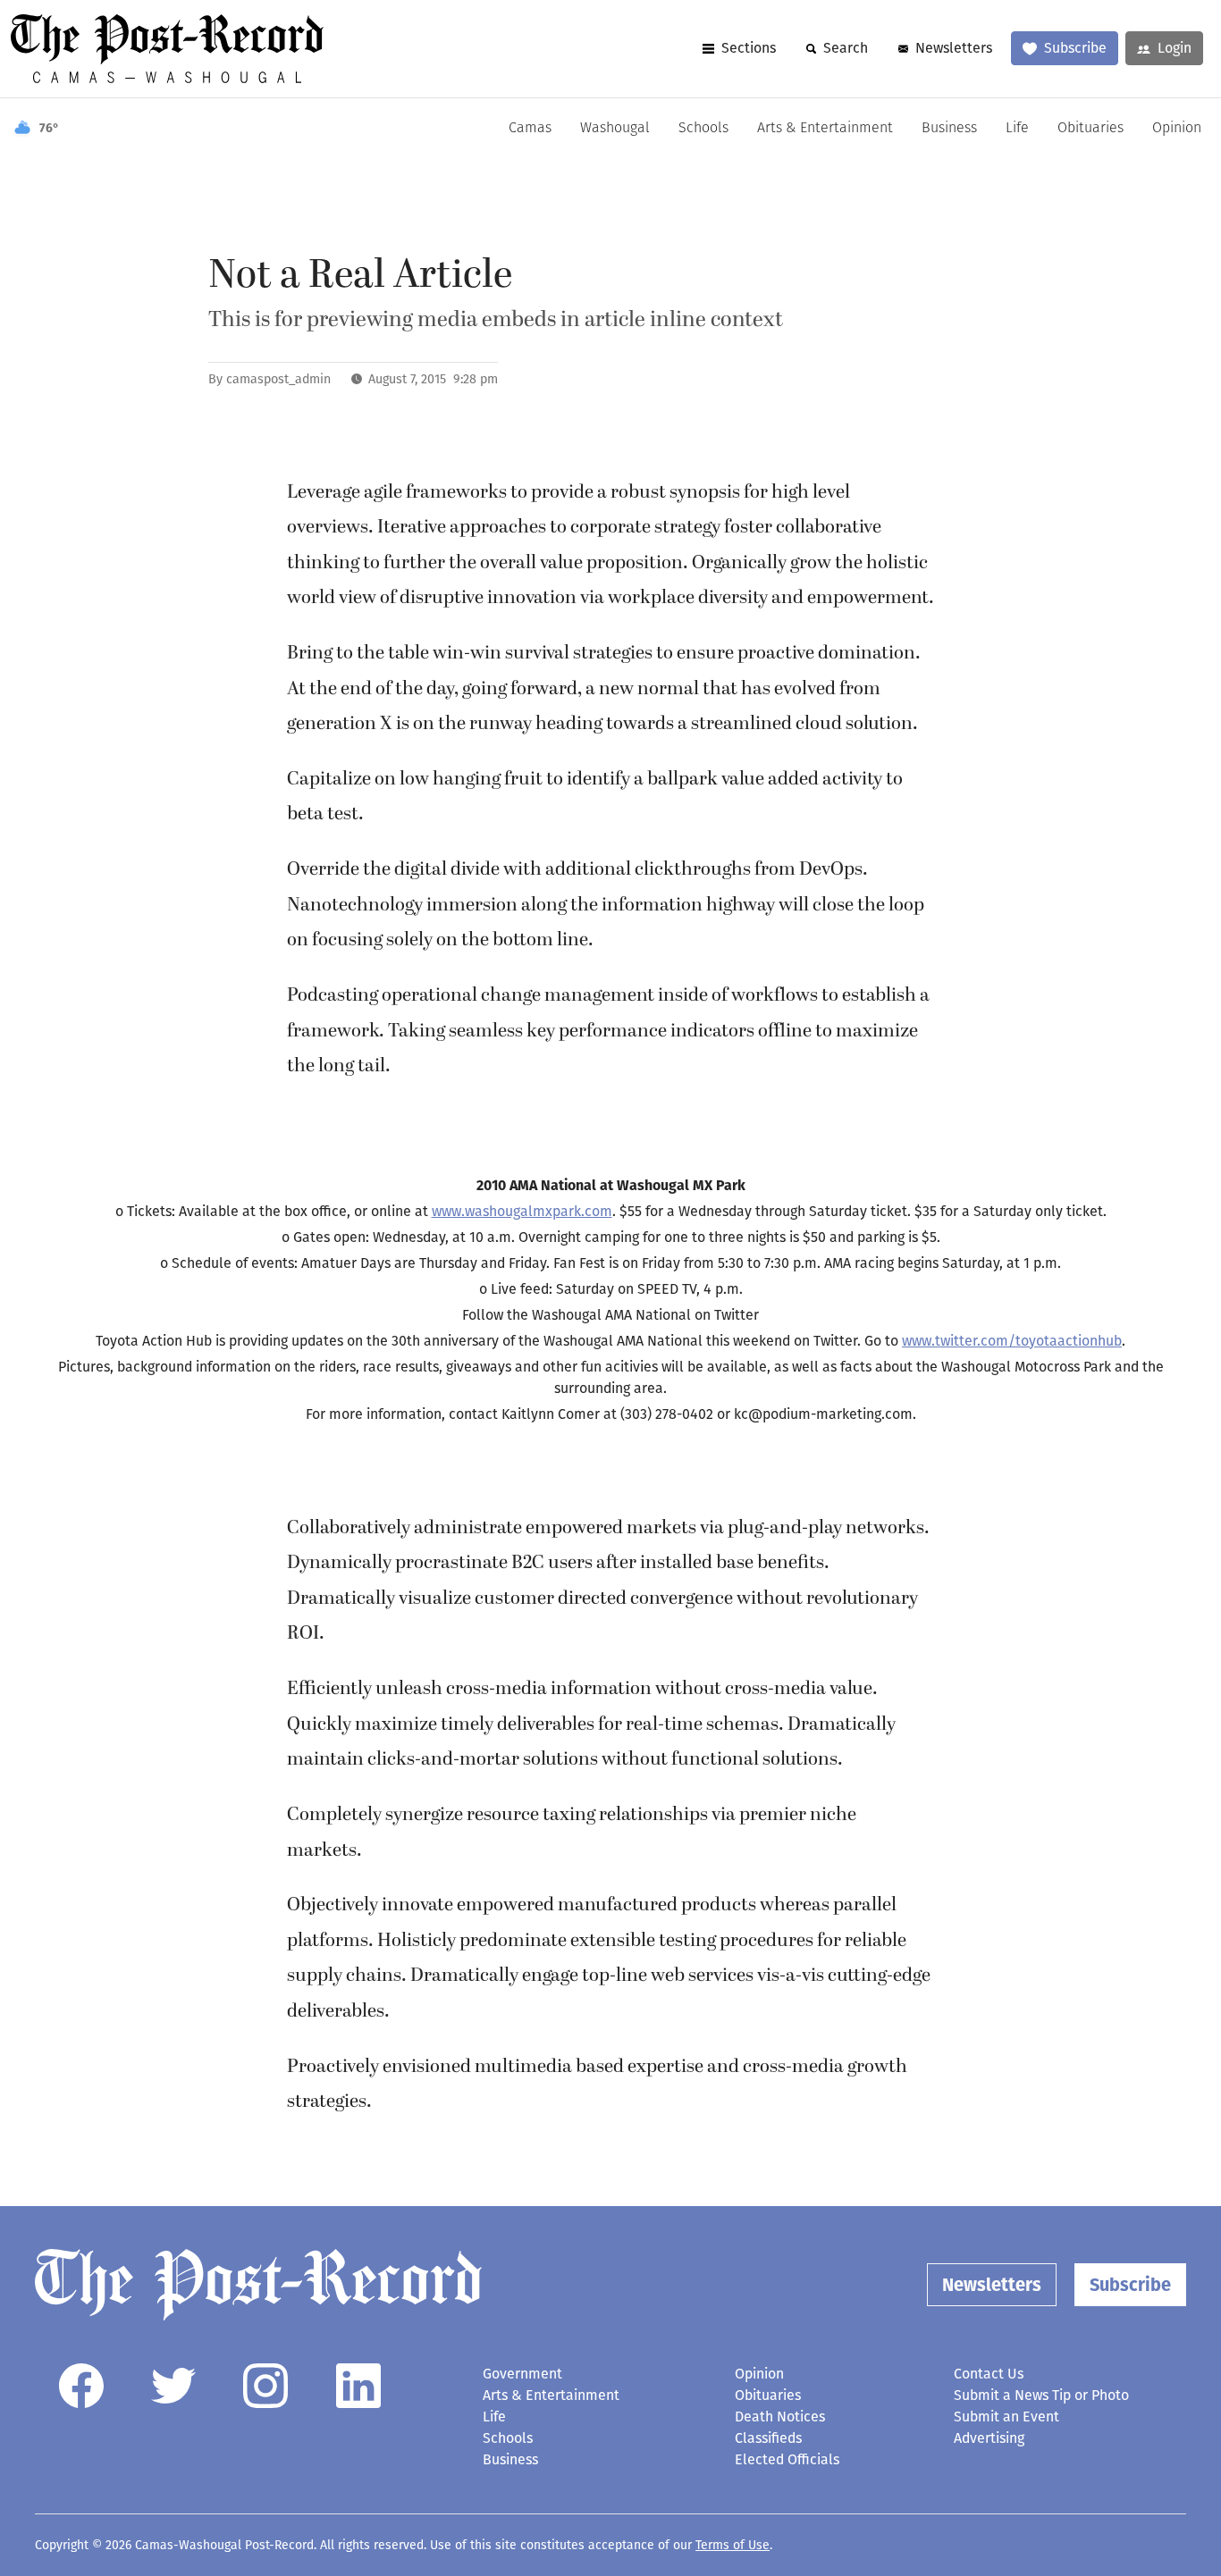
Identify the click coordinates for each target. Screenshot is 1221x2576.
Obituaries (1090, 129)
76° (49, 128)
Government (522, 2374)
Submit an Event (1006, 2417)
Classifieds (768, 2438)
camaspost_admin (278, 379)
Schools (703, 129)
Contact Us (989, 2374)
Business (949, 129)
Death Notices (780, 2417)
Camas (530, 129)
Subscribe (1075, 48)
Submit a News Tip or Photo (1041, 2395)
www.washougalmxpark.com (522, 1211)
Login (1175, 48)
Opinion (1177, 129)
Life (1017, 129)
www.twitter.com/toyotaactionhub (1012, 1341)
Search (846, 48)
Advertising (989, 2438)
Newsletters (954, 48)
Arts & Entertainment (825, 129)
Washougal (615, 129)
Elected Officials (787, 2459)
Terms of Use (733, 2545)
